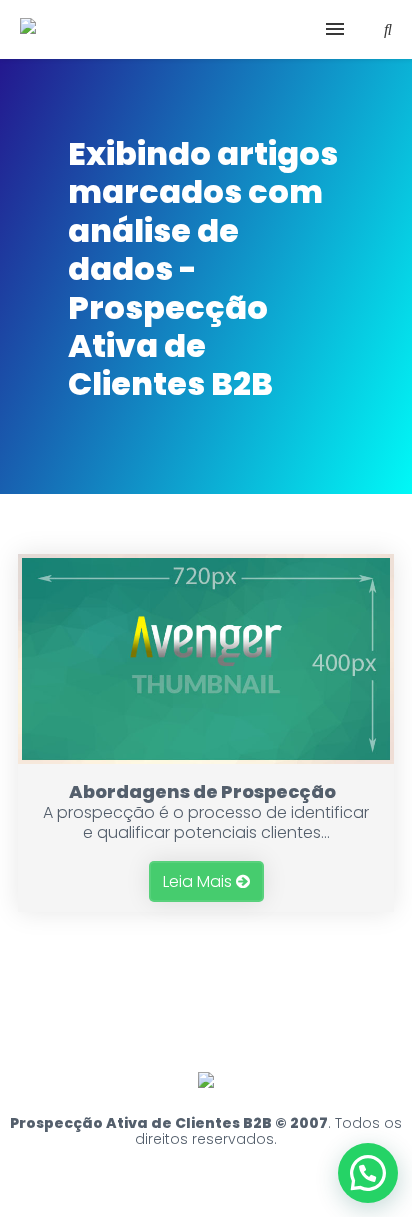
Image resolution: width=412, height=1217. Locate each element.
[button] (368, 1173)
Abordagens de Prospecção (202, 791)
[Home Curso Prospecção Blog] (206, 29)
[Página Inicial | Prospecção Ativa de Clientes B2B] (28, 27)
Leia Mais (199, 881)
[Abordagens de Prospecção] (206, 758)
